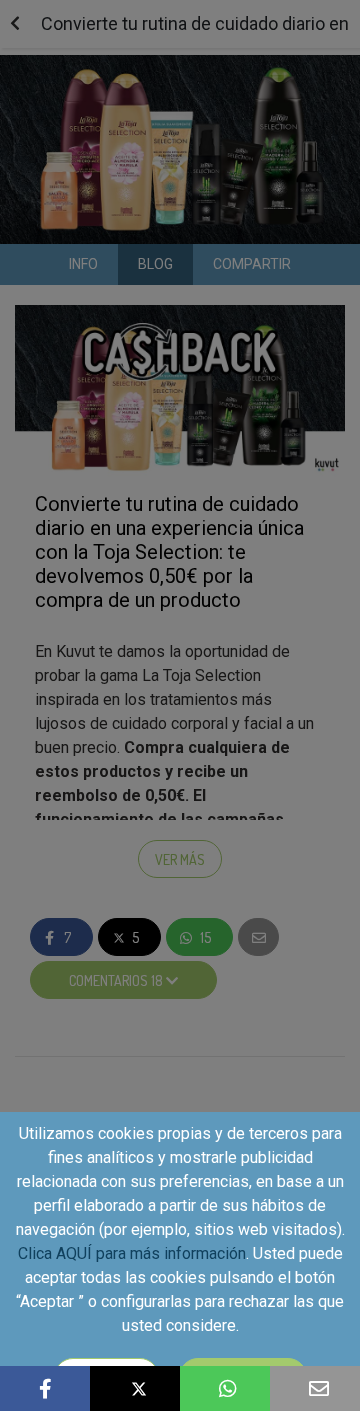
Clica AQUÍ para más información (132, 1253)
